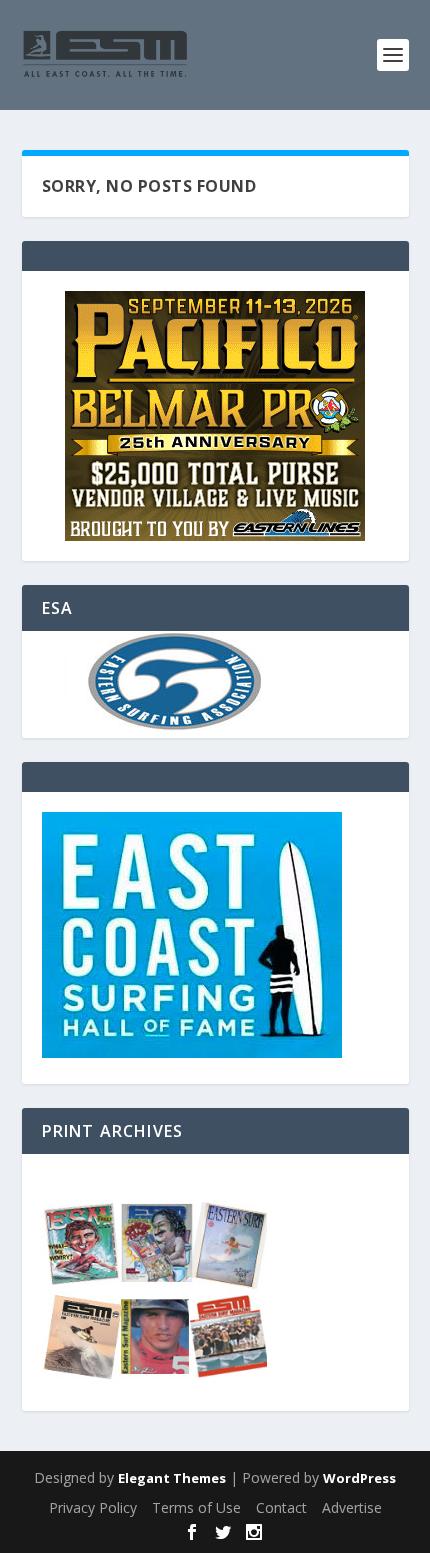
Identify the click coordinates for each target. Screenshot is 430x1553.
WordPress (359, 1478)
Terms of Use (196, 1507)
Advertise (352, 1507)
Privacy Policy (93, 1507)
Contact (281, 1507)
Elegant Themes (172, 1478)
